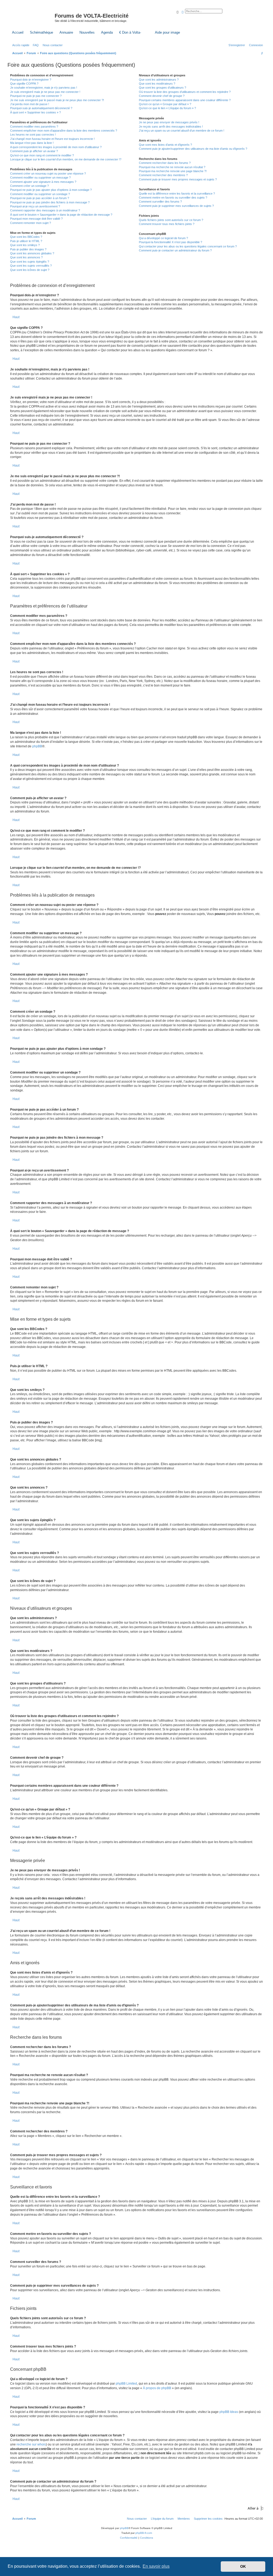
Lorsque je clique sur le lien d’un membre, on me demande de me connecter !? (66, 159)
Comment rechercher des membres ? (163, 175)
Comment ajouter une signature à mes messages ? (43, 182)
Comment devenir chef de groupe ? (162, 96)
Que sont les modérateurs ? (157, 84)
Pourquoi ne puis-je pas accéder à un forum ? (40, 198)
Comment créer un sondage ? (29, 186)
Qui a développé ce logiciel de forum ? (163, 238)
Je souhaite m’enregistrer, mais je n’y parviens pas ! (44, 88)
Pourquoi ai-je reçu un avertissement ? (35, 206)
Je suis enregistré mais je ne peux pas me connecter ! (45, 92)
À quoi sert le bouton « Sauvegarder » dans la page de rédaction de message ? (61, 215)
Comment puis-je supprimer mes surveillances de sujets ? (176, 206)
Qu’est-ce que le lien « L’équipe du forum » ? (167, 108)
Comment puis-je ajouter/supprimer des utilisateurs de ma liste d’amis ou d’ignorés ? (193, 149)
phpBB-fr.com (144, 2533)
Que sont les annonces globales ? (32, 253)
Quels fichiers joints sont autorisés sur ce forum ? (171, 220)
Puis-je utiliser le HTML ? (26, 241)
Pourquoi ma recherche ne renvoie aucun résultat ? (172, 167)
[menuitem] (35, 45)
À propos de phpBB (157, 2388)
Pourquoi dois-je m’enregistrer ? (31, 80)
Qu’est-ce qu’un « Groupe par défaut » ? (165, 104)
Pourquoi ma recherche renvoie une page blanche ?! (173, 171)
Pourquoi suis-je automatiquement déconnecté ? (41, 108)
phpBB (37, 746)
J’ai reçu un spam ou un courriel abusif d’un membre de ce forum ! (182, 131)
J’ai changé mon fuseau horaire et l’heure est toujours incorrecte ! (52, 139)
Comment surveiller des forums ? (160, 202)
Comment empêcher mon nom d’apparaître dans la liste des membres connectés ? (64, 131)
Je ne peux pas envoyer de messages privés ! (169, 122)
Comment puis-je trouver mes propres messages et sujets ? (178, 179)
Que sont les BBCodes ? (26, 237)
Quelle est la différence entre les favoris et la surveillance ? (177, 194)
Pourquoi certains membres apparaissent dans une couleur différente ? (185, 100)
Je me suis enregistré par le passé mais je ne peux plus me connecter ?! (57, 100)
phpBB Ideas (229, 2412)
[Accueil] (32, 17)
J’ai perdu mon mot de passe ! (30, 104)
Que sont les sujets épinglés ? (30, 262)
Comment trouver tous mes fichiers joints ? (167, 224)
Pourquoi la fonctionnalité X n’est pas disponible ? (170, 242)
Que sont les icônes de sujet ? (30, 270)
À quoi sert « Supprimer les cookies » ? (35, 112)
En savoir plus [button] (156, 2566)
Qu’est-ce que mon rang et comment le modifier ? (42, 155)
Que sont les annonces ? (26, 257)
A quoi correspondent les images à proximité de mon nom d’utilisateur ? (56, 147)
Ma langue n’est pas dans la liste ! (32, 143)
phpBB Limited (126, 2384)
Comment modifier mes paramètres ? (34, 127)
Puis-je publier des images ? (28, 249)
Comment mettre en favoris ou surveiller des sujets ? (173, 198)
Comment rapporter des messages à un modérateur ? (45, 210)
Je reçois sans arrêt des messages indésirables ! (171, 127)
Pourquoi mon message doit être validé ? (36, 219)
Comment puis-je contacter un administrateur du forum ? (175, 250)
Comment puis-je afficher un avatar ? (34, 151)
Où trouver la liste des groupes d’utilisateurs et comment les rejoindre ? (185, 92)
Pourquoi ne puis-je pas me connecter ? (36, 96)
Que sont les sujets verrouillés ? (31, 266)
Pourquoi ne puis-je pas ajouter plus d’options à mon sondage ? (51, 190)
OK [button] (243, 2566)
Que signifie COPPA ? (24, 84)
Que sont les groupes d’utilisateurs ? (162, 88)
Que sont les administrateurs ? (159, 80)
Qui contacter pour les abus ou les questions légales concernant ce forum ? (188, 246)
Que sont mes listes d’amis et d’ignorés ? (165, 145)
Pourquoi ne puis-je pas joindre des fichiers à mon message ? (50, 202)
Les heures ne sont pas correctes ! (33, 135)
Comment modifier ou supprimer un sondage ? (40, 194)
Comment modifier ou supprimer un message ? (40, 177)
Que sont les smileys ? (25, 245)
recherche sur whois (31, 2444)
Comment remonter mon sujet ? (31, 223)
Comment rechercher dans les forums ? (165, 163)
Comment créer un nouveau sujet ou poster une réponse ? (48, 173)
